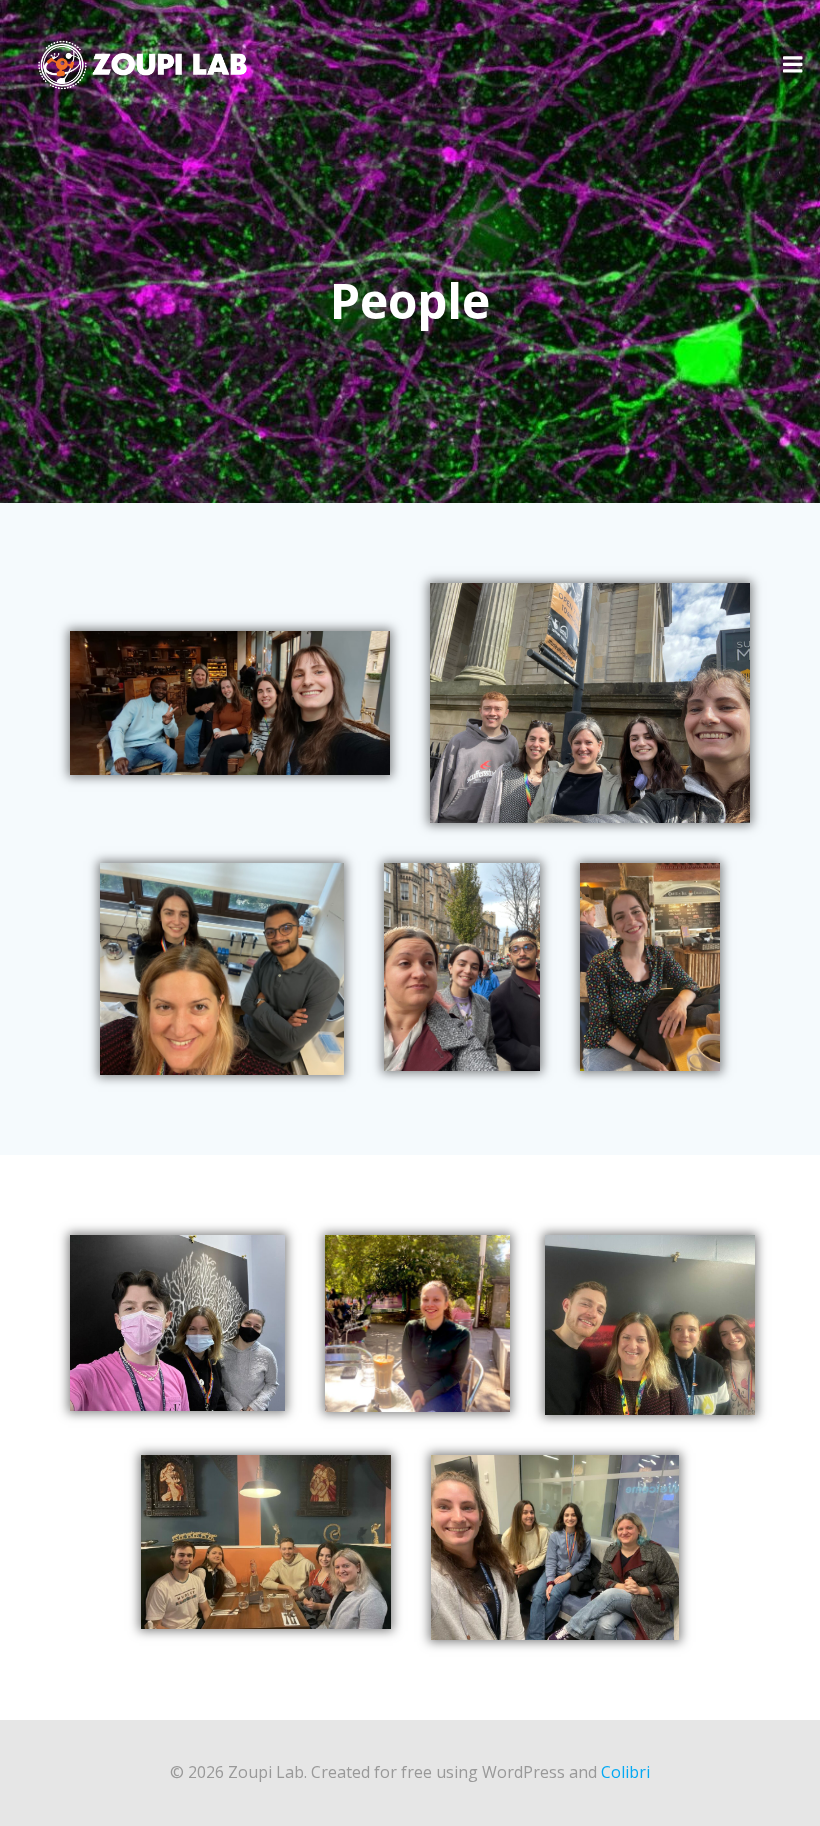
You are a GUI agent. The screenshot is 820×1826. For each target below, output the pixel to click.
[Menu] (793, 65)
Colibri (625, 1772)
